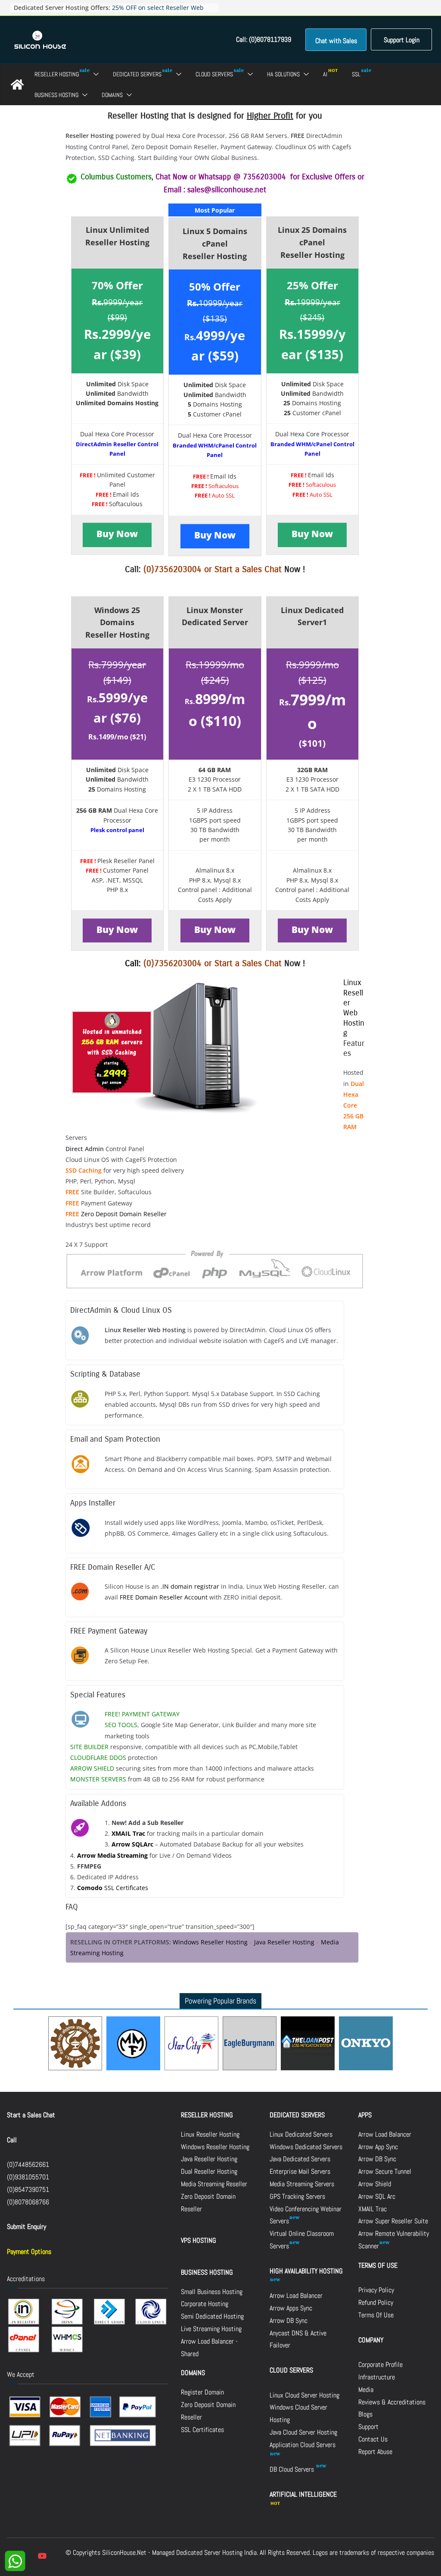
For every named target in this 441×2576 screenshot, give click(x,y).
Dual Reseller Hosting (209, 2171)
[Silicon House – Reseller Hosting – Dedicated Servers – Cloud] (17, 85)
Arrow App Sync (378, 2147)
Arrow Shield (375, 2184)
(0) (149, 963)
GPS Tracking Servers (297, 2196)
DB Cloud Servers (293, 2469)
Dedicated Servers (137, 74)
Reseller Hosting (57, 74)
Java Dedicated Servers (300, 2159)
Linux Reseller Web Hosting (354, 1008)
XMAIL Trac (373, 2209)
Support (368, 2427)
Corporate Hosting (205, 2304)
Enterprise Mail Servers (300, 2171)
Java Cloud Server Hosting (303, 2432)
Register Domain (202, 2392)
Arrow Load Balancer (296, 2296)
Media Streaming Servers (302, 2184)
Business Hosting (56, 95)
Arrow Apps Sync (291, 2308)
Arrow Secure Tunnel (385, 2171)
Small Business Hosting (212, 2292)
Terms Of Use (376, 2315)
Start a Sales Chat (248, 569)
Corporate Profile (380, 2365)
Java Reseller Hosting (284, 1942)
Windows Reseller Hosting (210, 1942)
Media (366, 2390)
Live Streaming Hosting (211, 2329)
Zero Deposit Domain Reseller (124, 1214)
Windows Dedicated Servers (306, 2147)
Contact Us (373, 2439)
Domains (112, 95)
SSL (356, 74)
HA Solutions (283, 74)
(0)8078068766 (28, 2202)
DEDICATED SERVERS (297, 2115)
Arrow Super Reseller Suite (393, 2221)
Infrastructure (377, 2377)
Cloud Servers (214, 74)
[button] (94, 74)
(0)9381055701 (28, 2177)
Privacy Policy (376, 2290)
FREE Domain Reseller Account (164, 1597)
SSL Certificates (113, 1888)
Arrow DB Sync (289, 2321)
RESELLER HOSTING (207, 2115)
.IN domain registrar (190, 1586)
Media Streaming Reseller (214, 2184)
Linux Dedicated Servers (301, 2134)
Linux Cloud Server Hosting (304, 2395)
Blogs (365, 2414)
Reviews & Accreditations (392, 2402)
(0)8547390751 (28, 2189)
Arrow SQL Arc (377, 2196)
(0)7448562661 (28, 2164)
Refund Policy (376, 2302)
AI (325, 74)
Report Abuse (375, 2452)
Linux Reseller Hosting (210, 2134)
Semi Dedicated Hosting (212, 2316)
